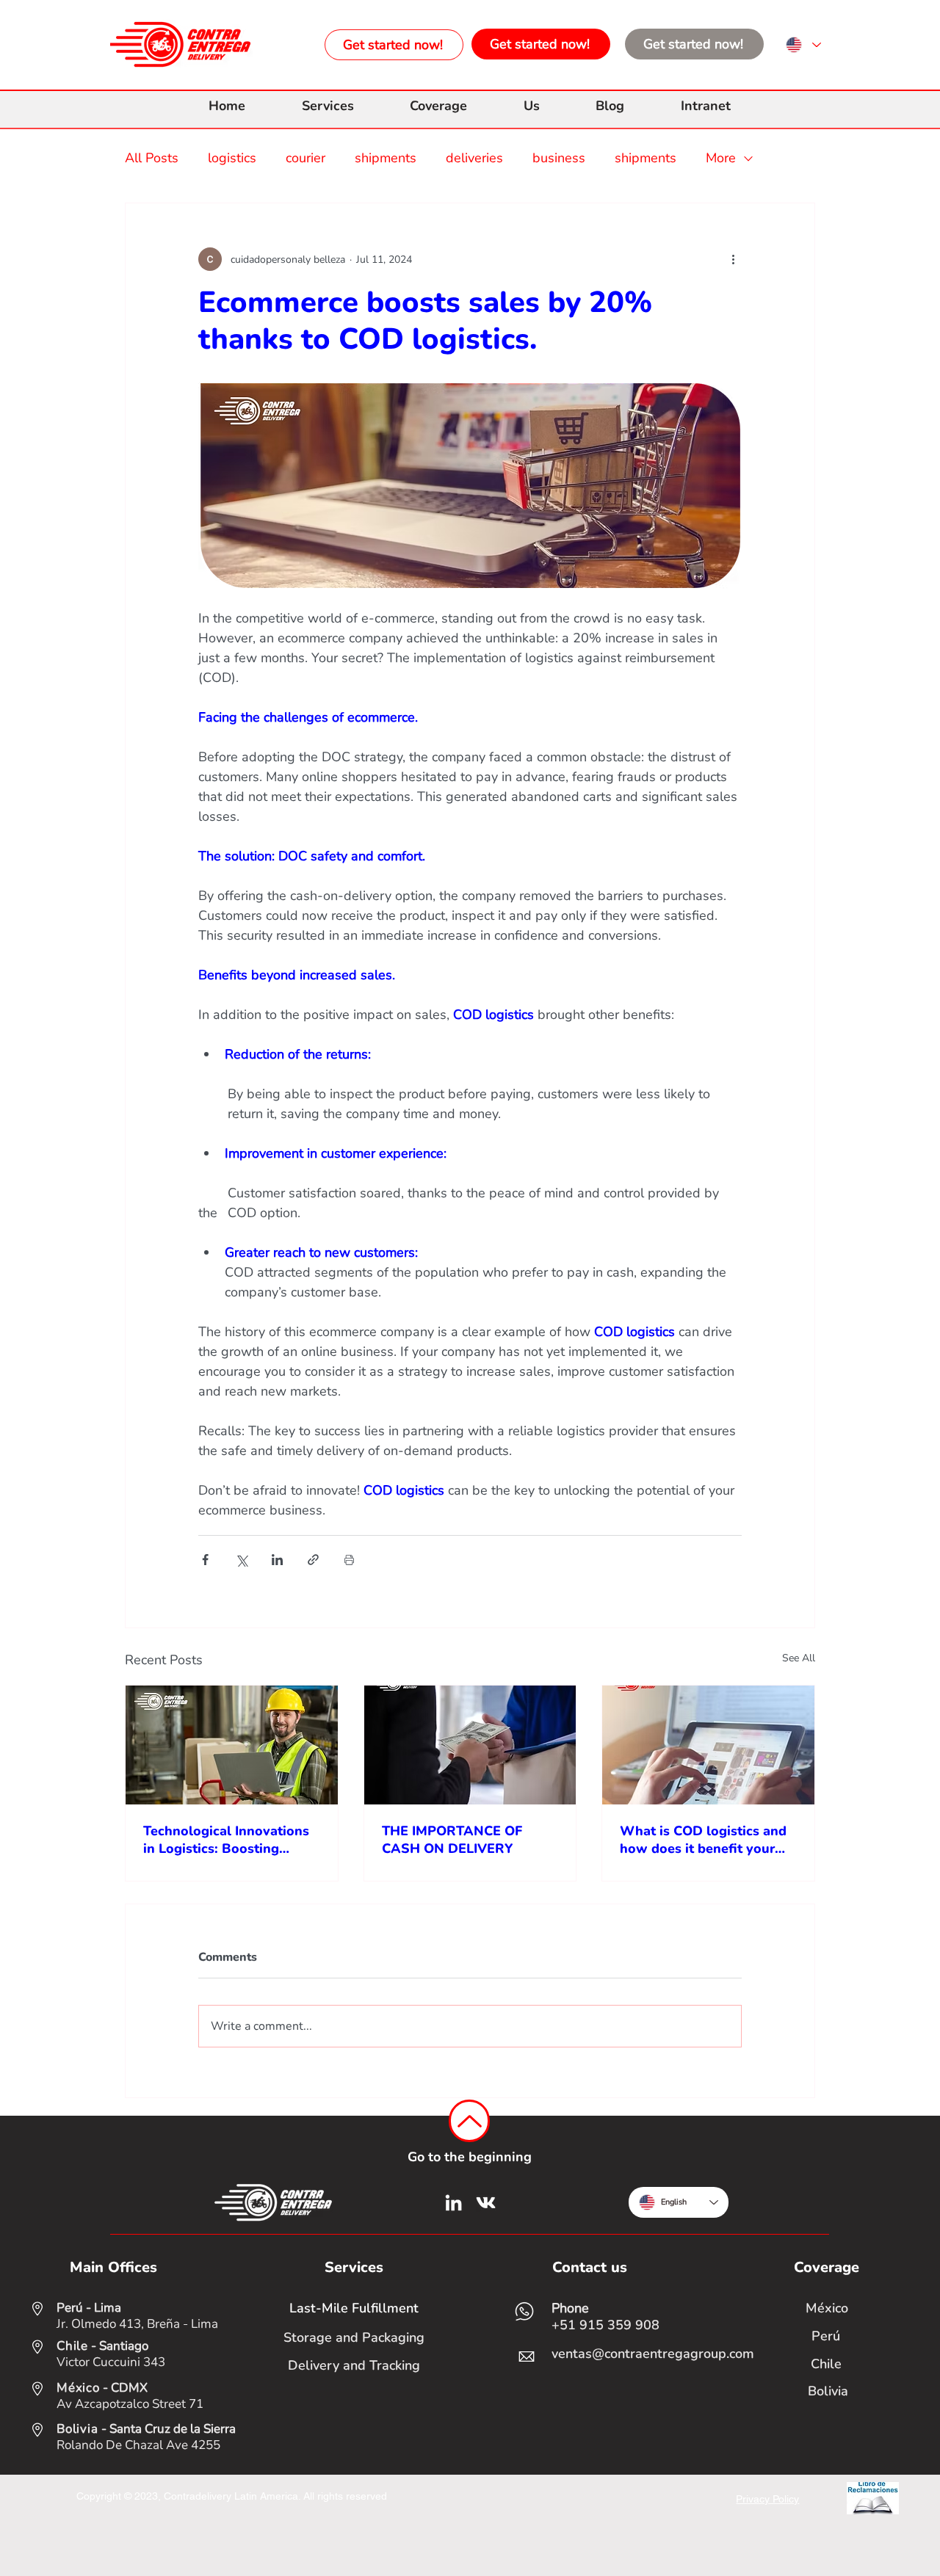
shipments (386, 158)
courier (305, 158)
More (721, 158)
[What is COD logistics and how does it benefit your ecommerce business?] (708, 1745)
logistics (232, 158)
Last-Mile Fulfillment (354, 2308)
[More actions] (733, 259)
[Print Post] (349, 1560)
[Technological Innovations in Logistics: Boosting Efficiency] (232, 1745)
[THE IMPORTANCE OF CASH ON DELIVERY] (470, 1745)
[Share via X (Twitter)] (241, 1560)
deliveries (474, 158)
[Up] (469, 2121)
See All (799, 1658)
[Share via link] (313, 1560)
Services (354, 2267)
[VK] (486, 2203)
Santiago (124, 2346)
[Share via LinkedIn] (277, 1560)
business (559, 158)
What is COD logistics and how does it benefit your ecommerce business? (703, 1840)
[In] (453, 2203)
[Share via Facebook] (205, 1560)
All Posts (152, 158)
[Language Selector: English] (803, 45)
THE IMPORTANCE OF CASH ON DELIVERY (452, 1840)
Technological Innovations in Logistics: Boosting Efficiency (226, 1840)
